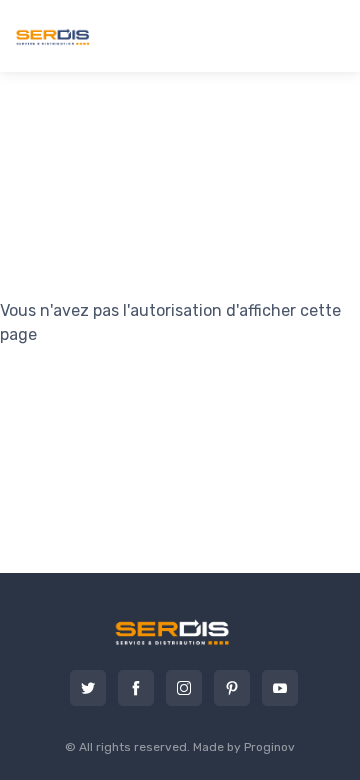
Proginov (269, 747)
